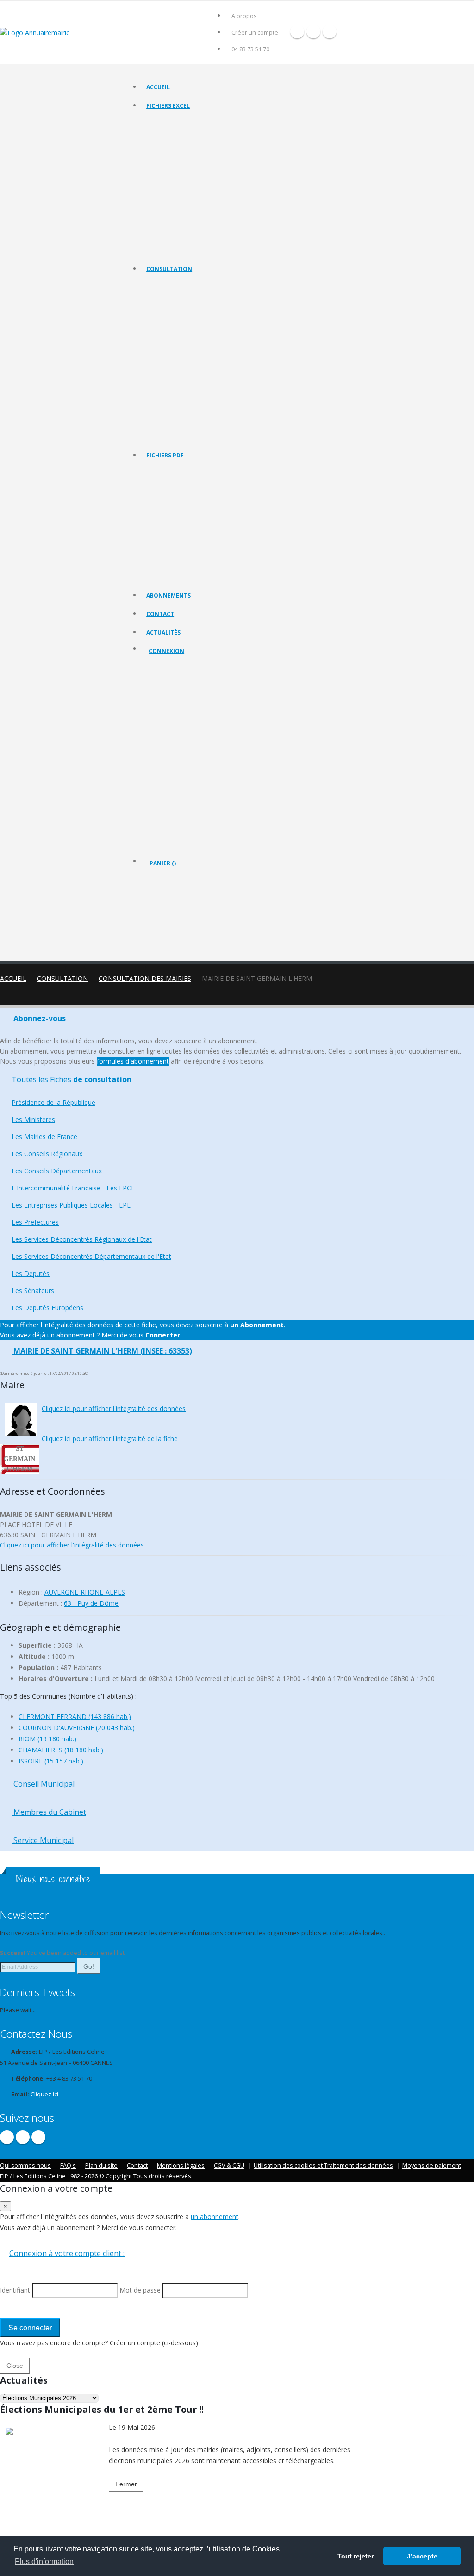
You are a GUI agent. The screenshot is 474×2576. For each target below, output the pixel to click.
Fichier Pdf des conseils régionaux (190, 507)
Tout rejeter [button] (355, 2556)
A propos (244, 16)
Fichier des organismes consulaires (191, 215)
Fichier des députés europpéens (188, 250)
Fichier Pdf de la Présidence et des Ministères (204, 484)
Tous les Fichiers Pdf (173, 472)
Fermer (126, 2484)
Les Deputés (162, 413)
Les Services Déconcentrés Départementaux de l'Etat (214, 401)
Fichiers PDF (165, 455)
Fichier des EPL (166, 180)
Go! (89, 1966)
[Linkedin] (330, 31)
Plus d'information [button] (44, 2561)
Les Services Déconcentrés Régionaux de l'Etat (206, 390)
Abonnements (168, 595)
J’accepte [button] (422, 2556)
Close (15, 2366)
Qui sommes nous (25, 2166)
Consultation (169, 269)
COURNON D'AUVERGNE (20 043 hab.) (77, 1728)
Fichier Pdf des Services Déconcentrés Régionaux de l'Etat (220, 564)
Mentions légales (181, 2166)
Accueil (158, 87)
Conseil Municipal (43, 1784)
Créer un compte (255, 33)
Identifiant (169, 700)
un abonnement (215, 2216)
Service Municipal (43, 1840)
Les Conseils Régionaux (176, 332)
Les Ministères (165, 309)
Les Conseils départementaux (184, 343)
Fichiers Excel (168, 106)
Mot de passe (175, 734)
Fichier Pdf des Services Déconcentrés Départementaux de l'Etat (228, 576)
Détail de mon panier (190, 913)
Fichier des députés (172, 226)
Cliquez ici (44, 2094)
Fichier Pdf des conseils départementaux (198, 518)
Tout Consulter (166, 286)
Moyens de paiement (432, 2166)
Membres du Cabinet (49, 1812)
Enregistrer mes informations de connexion (182, 767)
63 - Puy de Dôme (91, 1603)
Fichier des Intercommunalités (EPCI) (193, 169)
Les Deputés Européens (177, 436)
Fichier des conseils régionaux (185, 145)
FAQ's (68, 2166)
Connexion (166, 651)
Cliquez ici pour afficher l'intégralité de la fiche (110, 1439)
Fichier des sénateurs (174, 238)
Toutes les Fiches (72, 1079)
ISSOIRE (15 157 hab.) (51, 1761)
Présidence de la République (183, 297)
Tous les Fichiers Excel (175, 122)
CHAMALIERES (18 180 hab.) (61, 1750)
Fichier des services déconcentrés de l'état (201, 203)
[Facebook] (297, 31)
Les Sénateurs (165, 424)
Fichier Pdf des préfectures (181, 553)
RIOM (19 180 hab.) (47, 1739)
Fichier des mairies (171, 134)
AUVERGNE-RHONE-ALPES (85, 1592)
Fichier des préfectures (176, 192)
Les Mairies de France (174, 320)
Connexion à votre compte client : (67, 2253)
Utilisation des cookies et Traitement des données (323, 2166)
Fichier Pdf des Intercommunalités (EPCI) (198, 530)
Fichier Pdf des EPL (171, 541)
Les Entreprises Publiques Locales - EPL (196, 367)
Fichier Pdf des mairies (176, 495)
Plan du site (101, 2166)
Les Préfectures (167, 378)
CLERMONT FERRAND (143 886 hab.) (75, 1716)
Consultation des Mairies (145, 978)
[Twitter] (313, 31)
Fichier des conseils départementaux (193, 157)
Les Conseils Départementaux (57, 1171)
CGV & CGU (229, 2166)
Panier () (163, 863)
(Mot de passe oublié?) (181, 723)
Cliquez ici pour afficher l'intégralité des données (114, 1408)
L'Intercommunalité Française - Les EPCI (197, 355)
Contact (160, 614)
